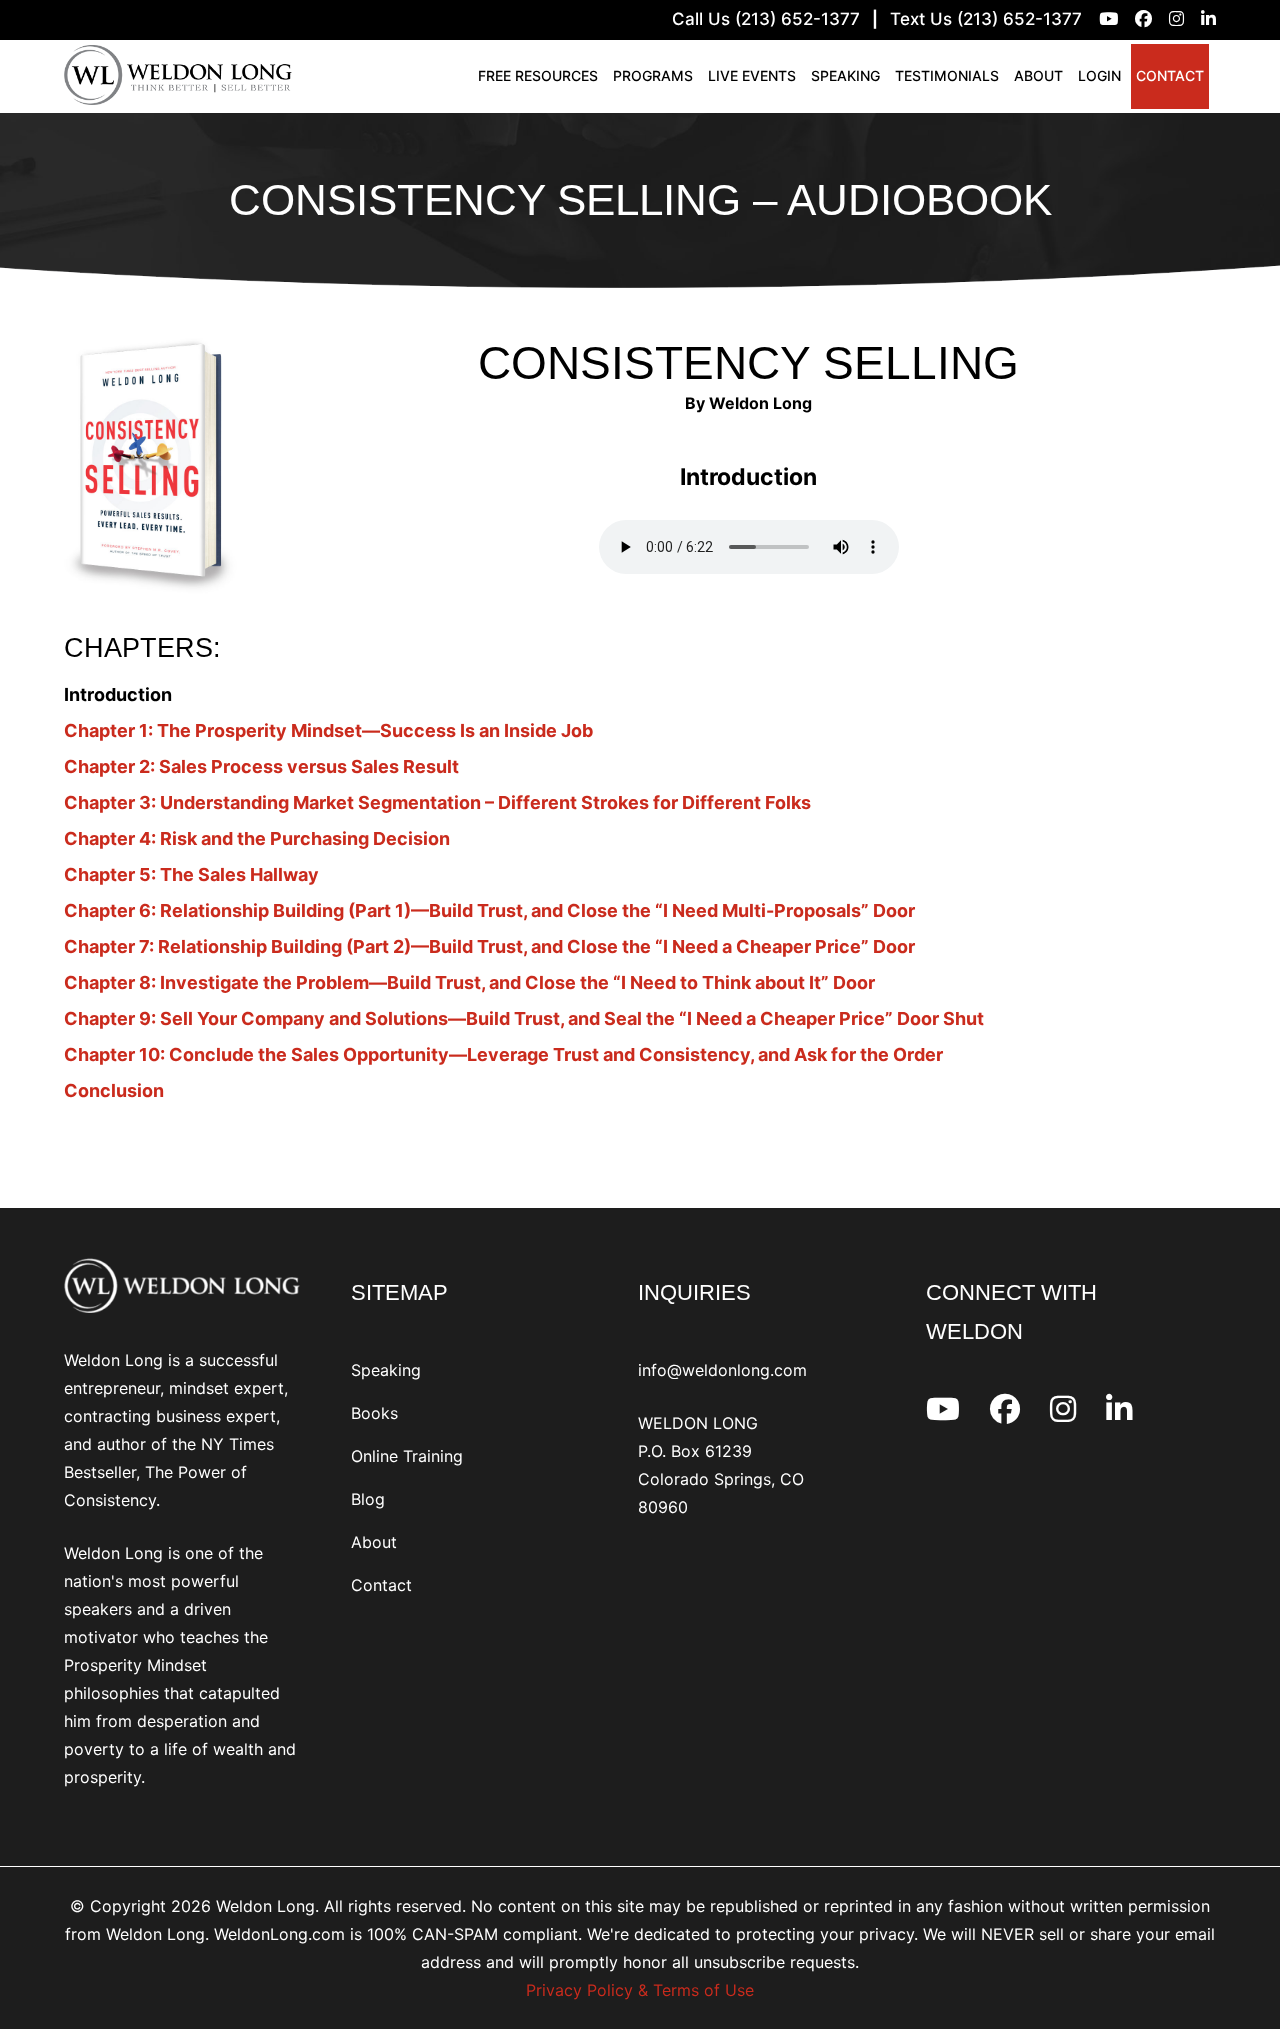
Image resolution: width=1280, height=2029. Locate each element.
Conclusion (114, 1090)
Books (374, 1413)
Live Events (752, 75)
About (1038, 75)
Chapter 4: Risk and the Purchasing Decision (257, 838)
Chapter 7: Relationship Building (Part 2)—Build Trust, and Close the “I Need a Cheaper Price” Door (489, 946)
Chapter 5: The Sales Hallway (191, 874)
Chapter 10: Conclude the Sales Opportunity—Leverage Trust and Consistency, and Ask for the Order (503, 1054)
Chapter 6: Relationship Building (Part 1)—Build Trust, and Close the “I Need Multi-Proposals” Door (489, 910)
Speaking (845, 75)
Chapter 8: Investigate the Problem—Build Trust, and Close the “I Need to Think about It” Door (469, 982)
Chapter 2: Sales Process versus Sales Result (261, 766)
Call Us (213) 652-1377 (766, 19)
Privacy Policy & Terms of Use (640, 1990)
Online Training (407, 1456)
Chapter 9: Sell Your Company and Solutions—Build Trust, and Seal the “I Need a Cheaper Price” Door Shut (524, 1018)
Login (1099, 75)
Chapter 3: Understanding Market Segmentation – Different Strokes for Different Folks (437, 802)
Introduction (118, 694)
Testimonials (947, 75)
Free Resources (538, 75)
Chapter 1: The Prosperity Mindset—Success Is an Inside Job (328, 730)
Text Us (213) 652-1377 (986, 19)
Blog (368, 1499)
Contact (1170, 75)
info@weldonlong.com (722, 1370)
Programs (653, 75)
